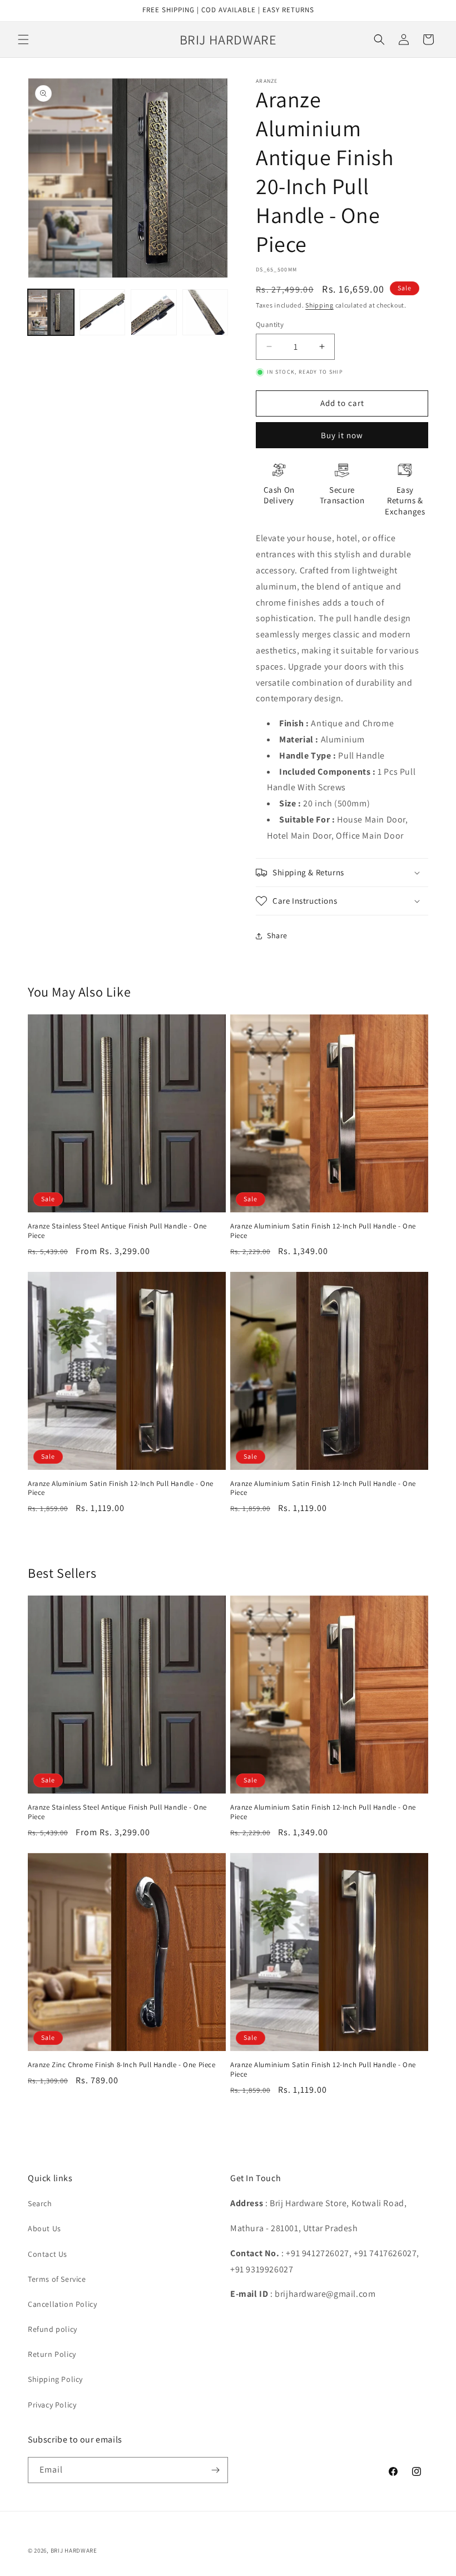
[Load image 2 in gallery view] (103, 312)
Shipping (319, 305)
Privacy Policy (52, 2405)
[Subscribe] (215, 2470)
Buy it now (342, 435)
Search (40, 2203)
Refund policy (53, 2329)
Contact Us (48, 2254)
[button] (23, 39)
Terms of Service (57, 2279)
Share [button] (277, 935)
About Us (44, 2228)
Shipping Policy (55, 2379)
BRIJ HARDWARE (74, 2550)
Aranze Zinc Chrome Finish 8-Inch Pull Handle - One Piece (122, 2065)
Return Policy (52, 2354)
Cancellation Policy (62, 2304)
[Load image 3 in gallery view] (154, 312)
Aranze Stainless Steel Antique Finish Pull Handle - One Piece (117, 1231)
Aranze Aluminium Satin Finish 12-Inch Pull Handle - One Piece (323, 1231)
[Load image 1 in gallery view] (51, 312)
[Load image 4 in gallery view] (205, 312)
